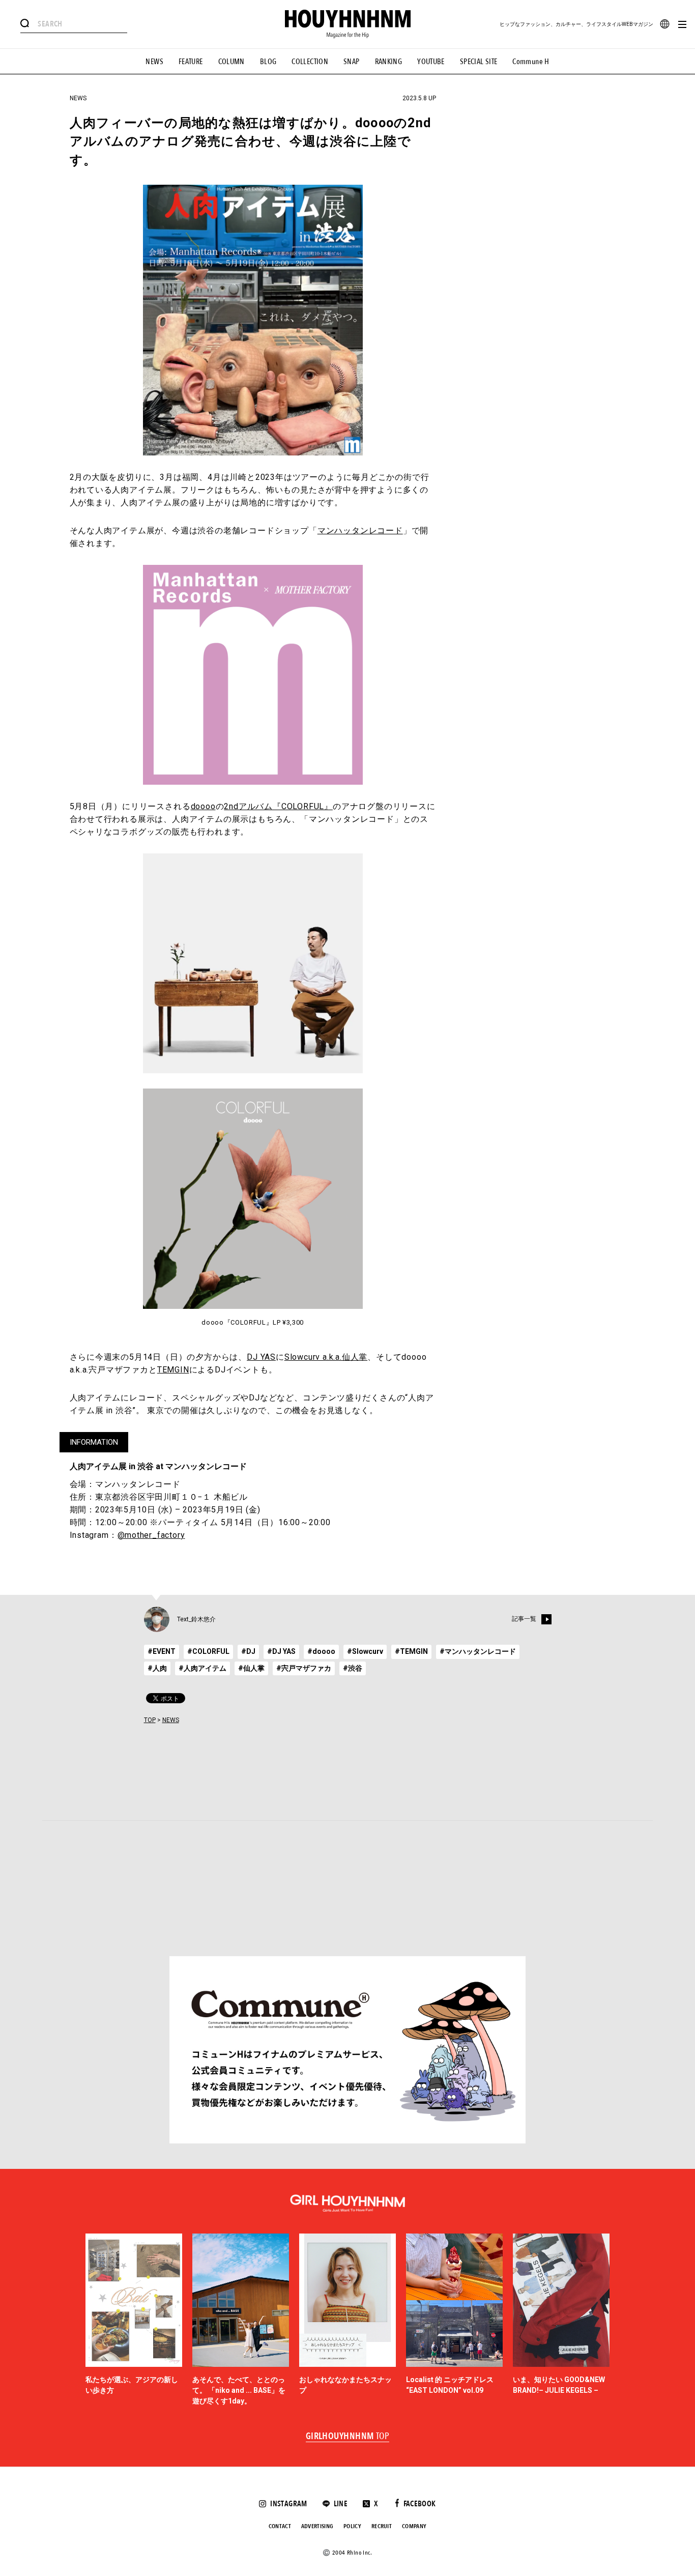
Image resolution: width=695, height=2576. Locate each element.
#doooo (321, 1651)
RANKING (389, 62)
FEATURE (191, 62)
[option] (134, 2320)
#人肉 (157, 1668)
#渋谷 (353, 1668)
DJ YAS (261, 1357)
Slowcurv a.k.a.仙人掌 (326, 1357)
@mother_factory (151, 1535)
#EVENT (162, 1651)
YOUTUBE (431, 62)
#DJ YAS (281, 1651)
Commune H (531, 62)
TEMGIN (173, 1370)
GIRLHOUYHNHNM (348, 2437)
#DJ (248, 1651)
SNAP (352, 62)
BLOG (268, 62)
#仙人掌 (251, 1668)
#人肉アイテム (202, 1668)
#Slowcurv (365, 1651)
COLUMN (231, 62)
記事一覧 (524, 1619)
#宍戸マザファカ (304, 1668)
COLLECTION (310, 62)
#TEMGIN (411, 1651)
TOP (150, 1720)
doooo (203, 806)
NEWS (154, 62)
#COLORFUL (208, 1651)
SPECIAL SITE (479, 62)
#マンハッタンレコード (478, 1651)
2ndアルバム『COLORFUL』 (278, 806)
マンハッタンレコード (360, 531)
